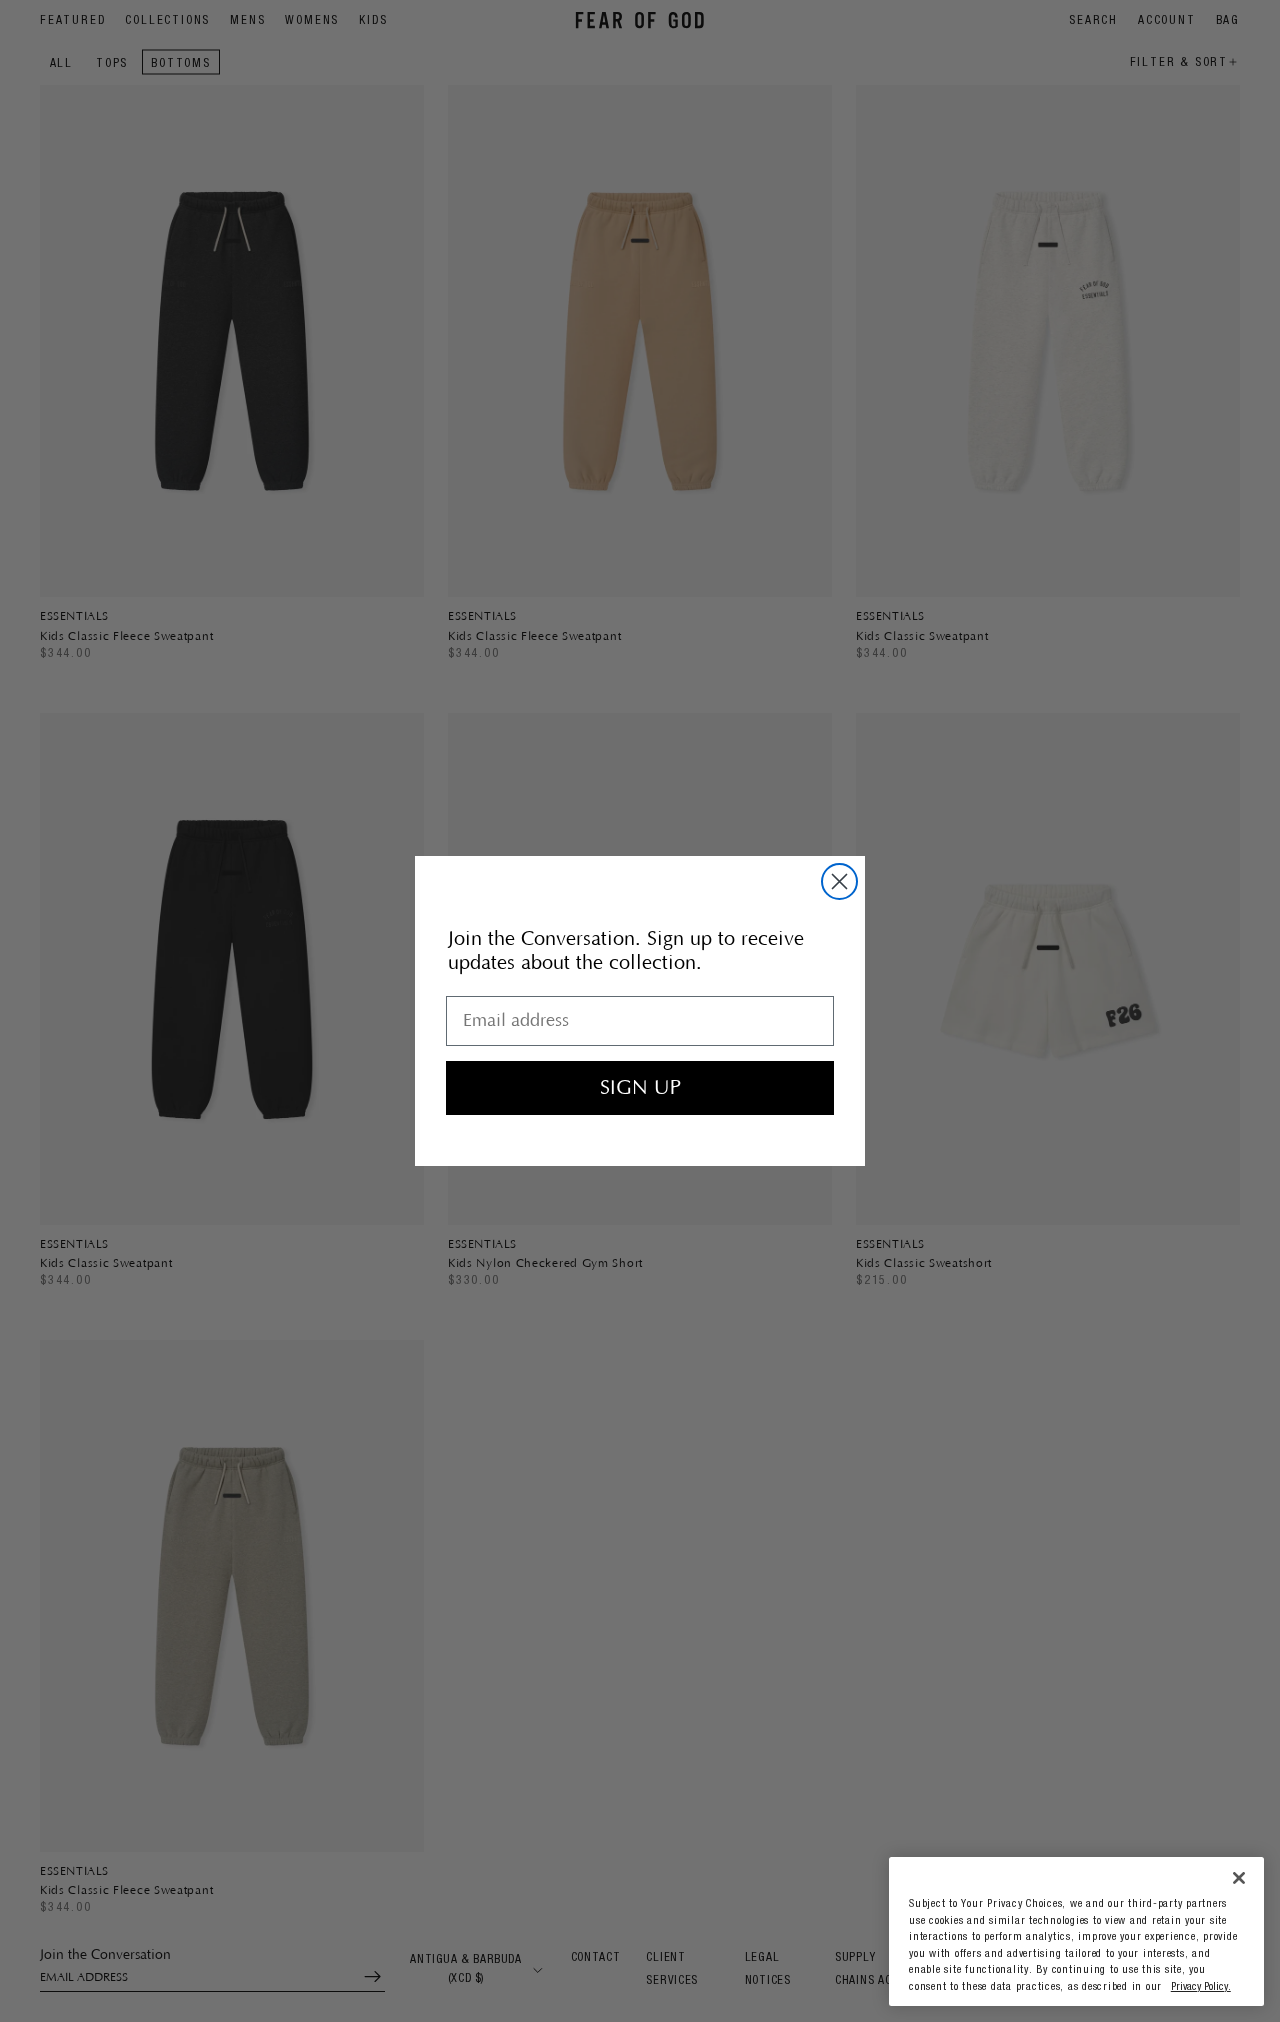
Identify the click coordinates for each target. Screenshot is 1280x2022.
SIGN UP (640, 1088)
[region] (1076, 1931)
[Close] (1239, 1877)
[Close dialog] (839, 881)
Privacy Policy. (1201, 1987)
